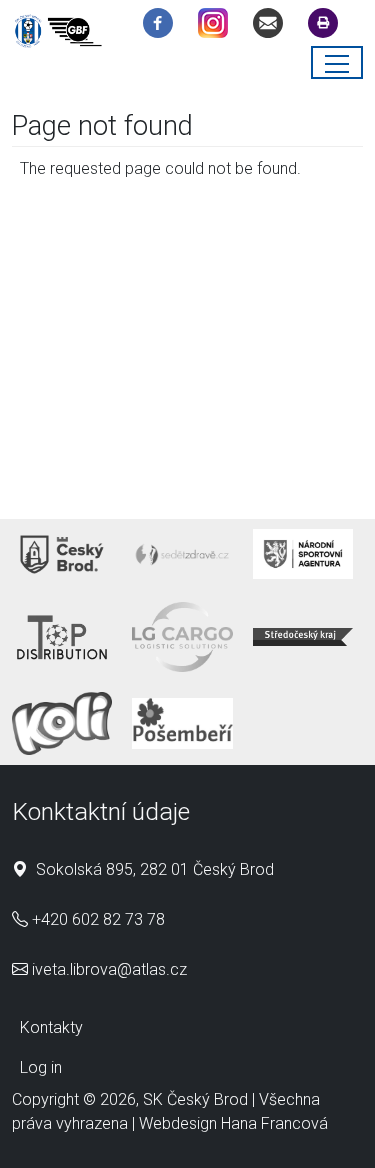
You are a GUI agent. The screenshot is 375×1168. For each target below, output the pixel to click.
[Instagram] (218, 26)
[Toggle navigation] (337, 62)
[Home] (62, 34)
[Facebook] (163, 26)
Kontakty (51, 1027)
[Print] (328, 26)
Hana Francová (274, 1123)
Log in (41, 1067)
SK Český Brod (195, 1099)
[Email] (273, 26)
